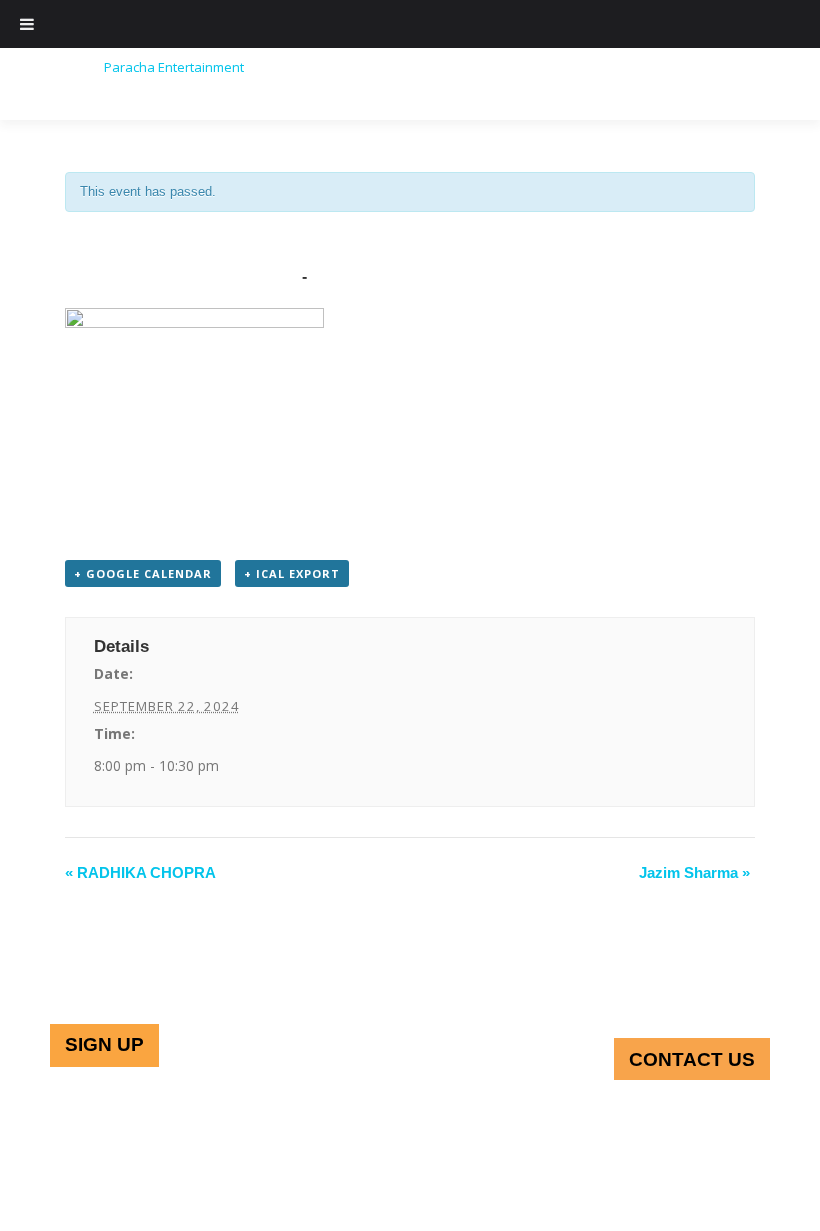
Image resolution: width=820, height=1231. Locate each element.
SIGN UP (104, 1044)
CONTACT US (692, 1059)
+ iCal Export (292, 573)
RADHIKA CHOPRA (140, 872)
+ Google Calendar (143, 573)
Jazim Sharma (694, 872)
